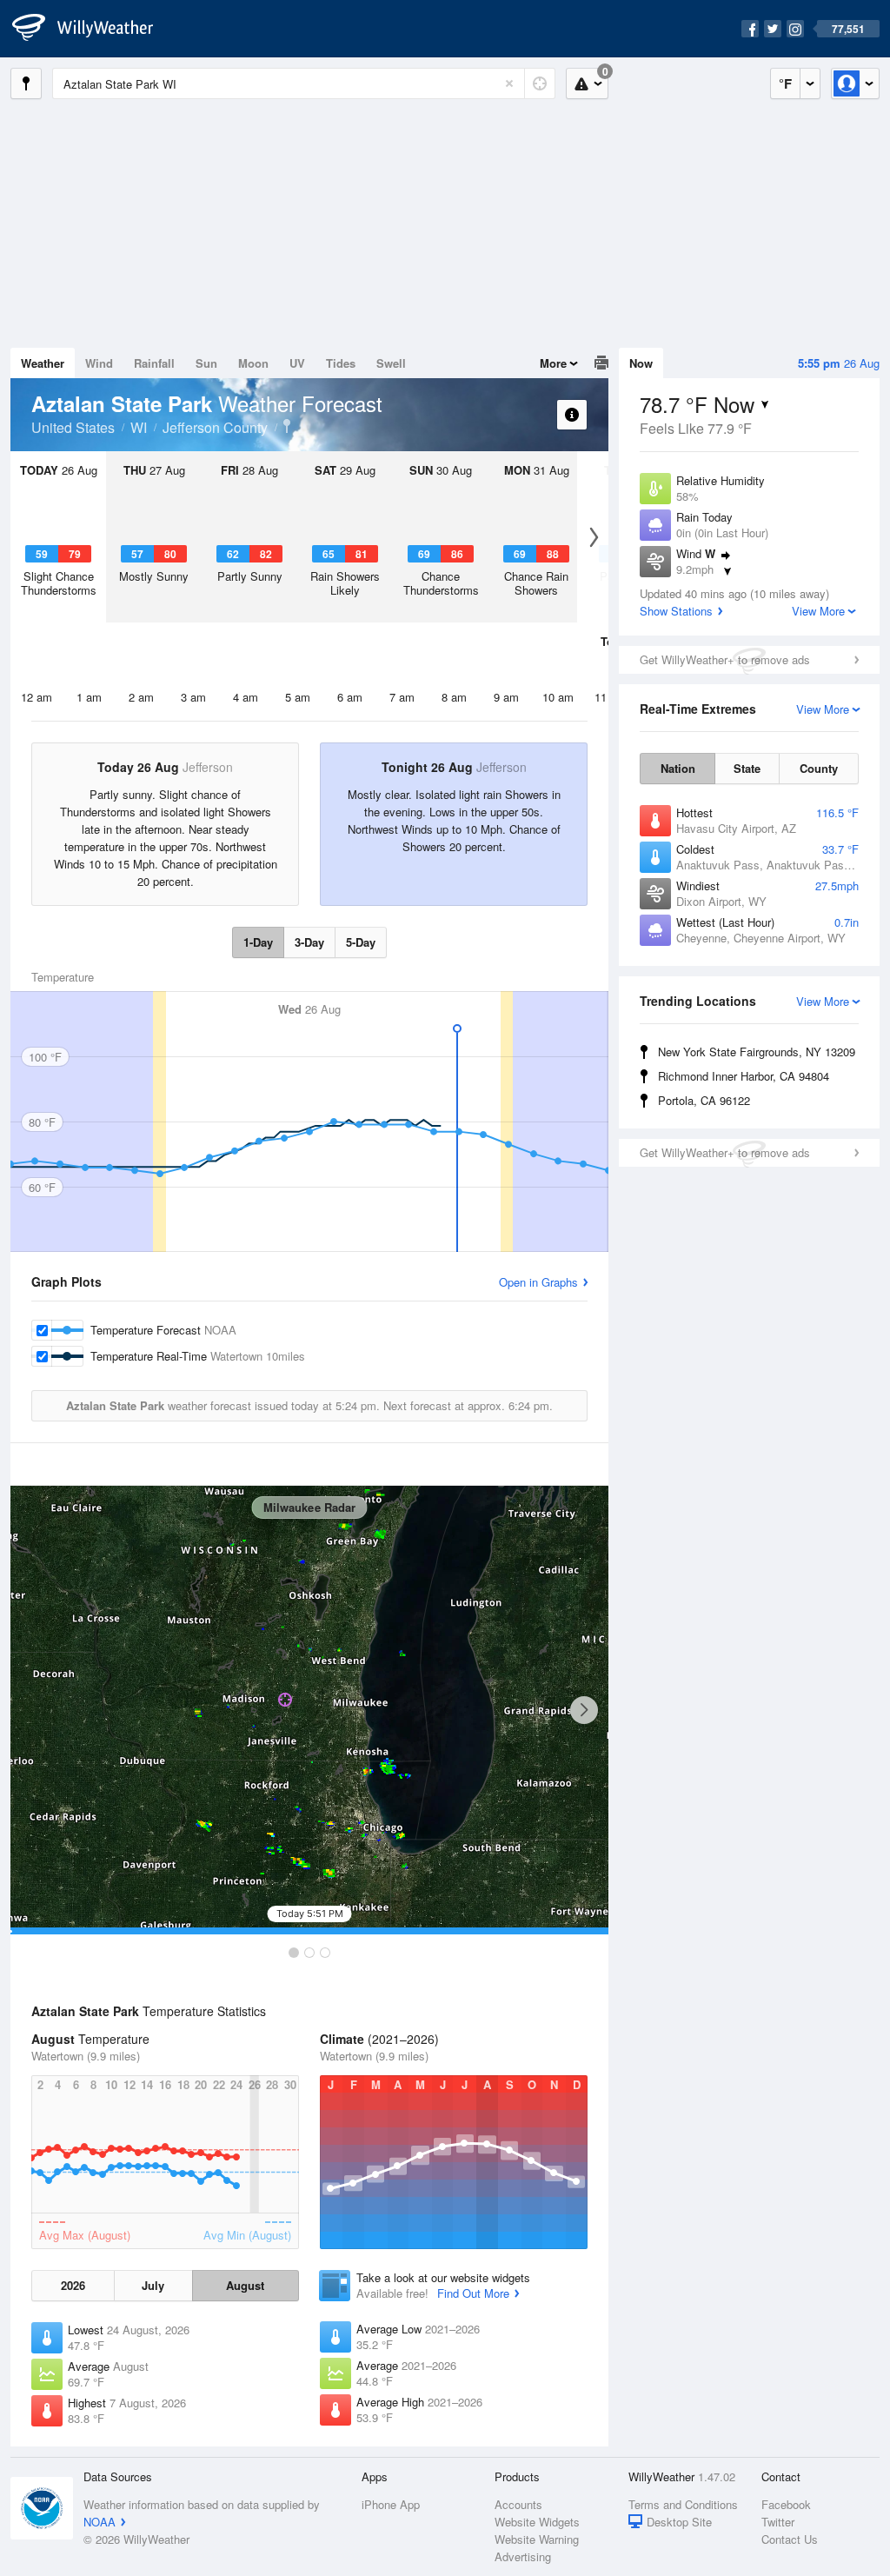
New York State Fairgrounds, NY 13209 (757, 1052)
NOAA (100, 2522)
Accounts (518, 2504)
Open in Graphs (538, 1282)
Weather (43, 363)
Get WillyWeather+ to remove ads (725, 659)
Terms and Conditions (683, 2504)
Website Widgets (537, 2522)
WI (139, 427)
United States (73, 427)
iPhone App (391, 2504)
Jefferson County (215, 427)
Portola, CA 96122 (704, 1100)
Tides (341, 363)
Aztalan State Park (287, 426)
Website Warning (537, 2539)
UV (297, 363)
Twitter (778, 2522)
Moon (253, 363)
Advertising (523, 2556)
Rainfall (154, 363)
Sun (206, 363)
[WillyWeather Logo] (92, 29)
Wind (99, 363)
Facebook (786, 2504)
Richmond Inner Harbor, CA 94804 (744, 1076)
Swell (391, 363)
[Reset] (509, 83)
